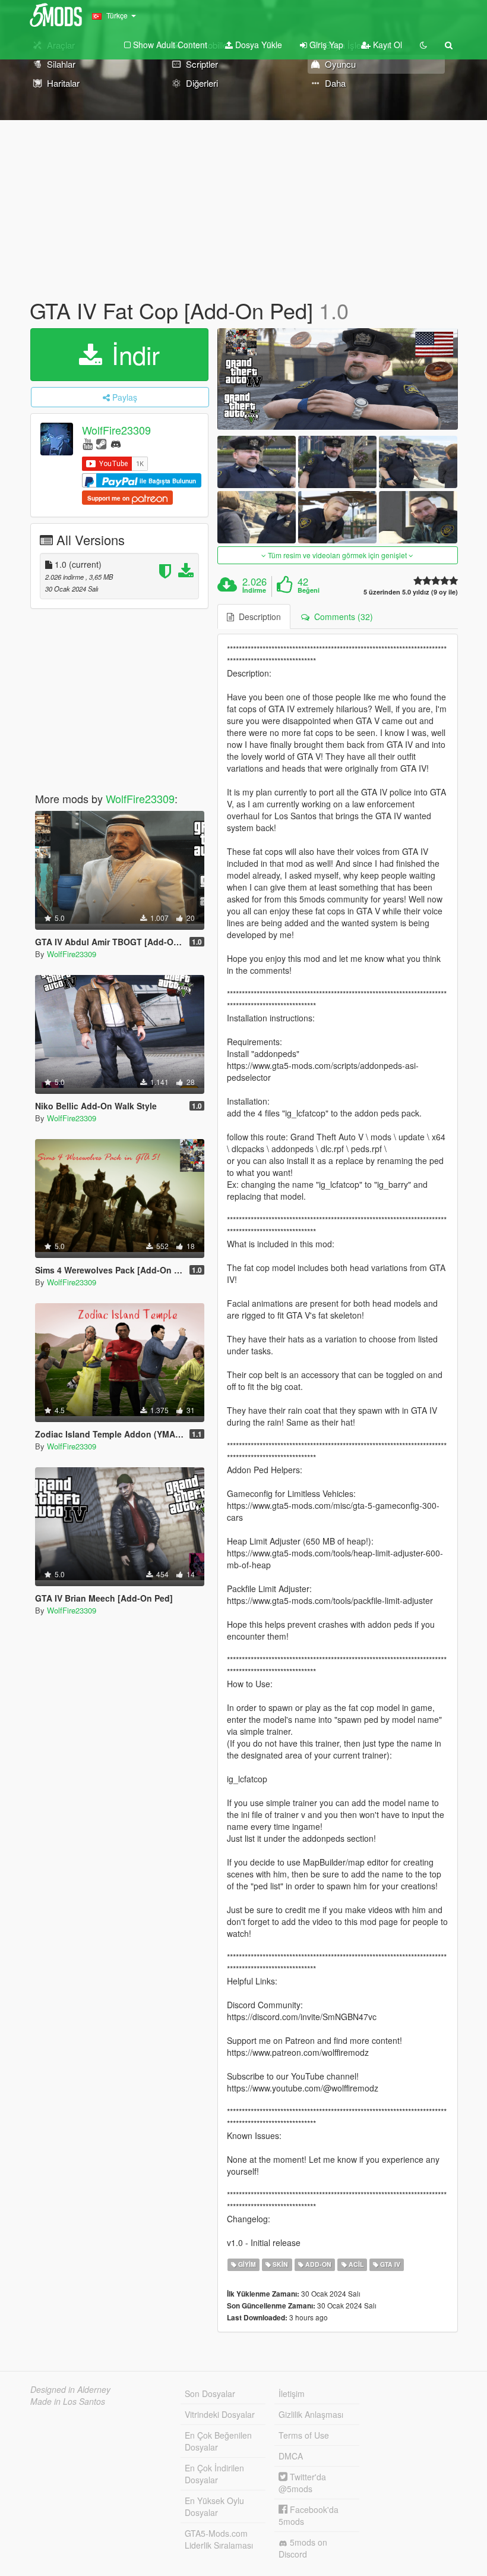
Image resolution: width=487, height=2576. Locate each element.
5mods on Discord (303, 2548)
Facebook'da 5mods (309, 2515)
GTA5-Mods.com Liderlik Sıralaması (219, 2539)
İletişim (292, 2393)
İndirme (254, 590)
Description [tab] (257, 617)
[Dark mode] (423, 45)
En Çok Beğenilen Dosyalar (218, 2441)
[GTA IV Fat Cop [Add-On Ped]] (338, 379)
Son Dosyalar (210, 2393)
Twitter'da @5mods (302, 2483)
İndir (132, 354)
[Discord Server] (116, 443)
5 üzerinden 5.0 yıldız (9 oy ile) (411, 592)
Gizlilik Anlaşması (311, 2414)
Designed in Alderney (70, 2389)
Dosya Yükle (257, 45)
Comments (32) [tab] (341, 617)
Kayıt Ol (386, 45)
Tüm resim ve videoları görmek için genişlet (337, 555)
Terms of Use (304, 2435)
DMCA (291, 2456)
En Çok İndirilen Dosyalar (214, 2474)
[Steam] (101, 443)
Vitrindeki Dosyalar (220, 2414)
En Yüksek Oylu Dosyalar (214, 2506)
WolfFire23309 (116, 430)
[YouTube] (88, 443)
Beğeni (309, 590)
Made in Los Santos (68, 2401)
